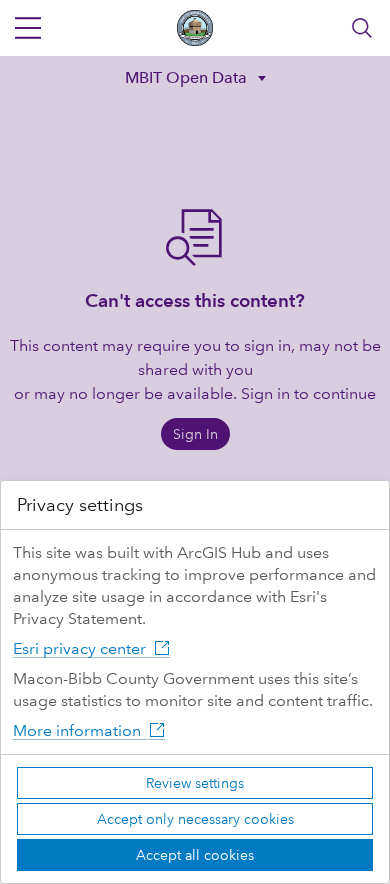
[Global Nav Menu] (28, 28)
